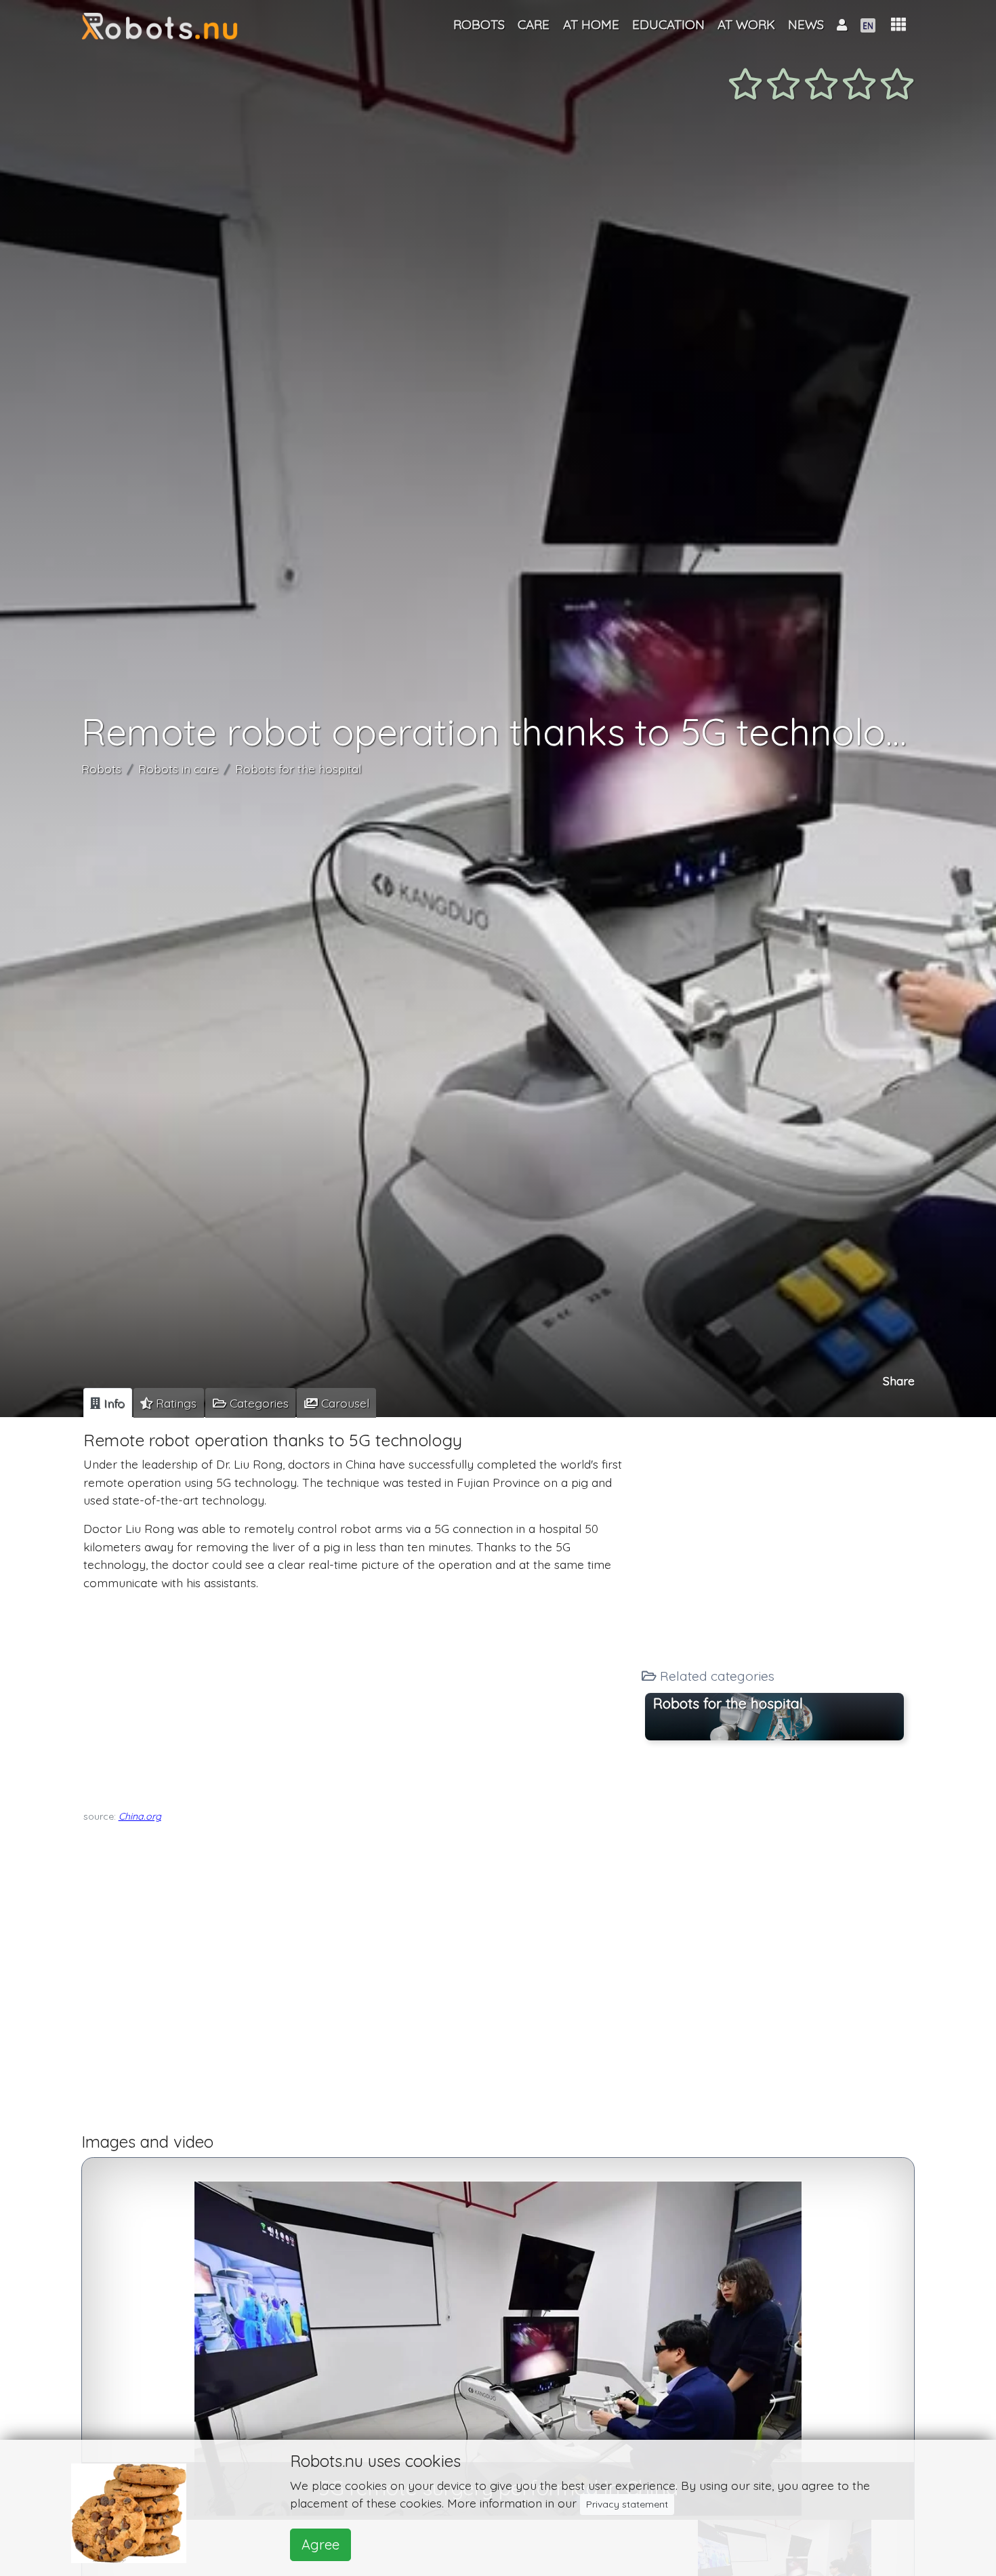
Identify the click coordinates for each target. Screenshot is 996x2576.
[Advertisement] (357, 1697)
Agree (320, 2544)
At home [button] (591, 24)
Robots (101, 769)
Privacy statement (627, 2504)
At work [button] (746, 24)
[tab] (108, 1403)
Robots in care (178, 769)
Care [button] (534, 24)
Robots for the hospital (298, 769)
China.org (140, 1816)
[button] (898, 25)
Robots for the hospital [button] (728, 1703)
